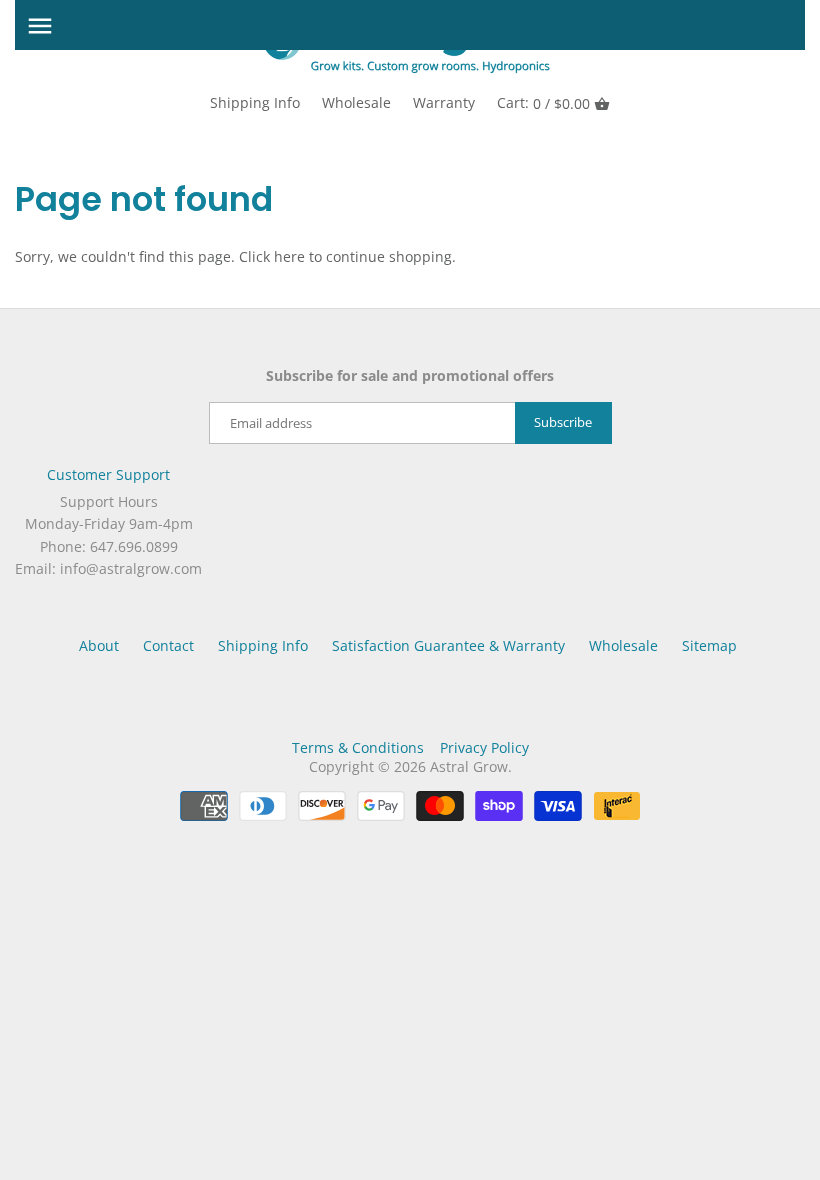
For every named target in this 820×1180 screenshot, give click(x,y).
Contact (168, 645)
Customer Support (108, 474)
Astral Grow (469, 766)
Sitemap (709, 645)
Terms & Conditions (358, 747)
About (99, 645)
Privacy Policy (484, 747)
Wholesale (356, 102)
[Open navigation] (40, 26)
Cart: (543, 103)
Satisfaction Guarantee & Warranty (448, 645)
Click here (272, 256)
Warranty (444, 102)
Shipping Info (255, 102)
